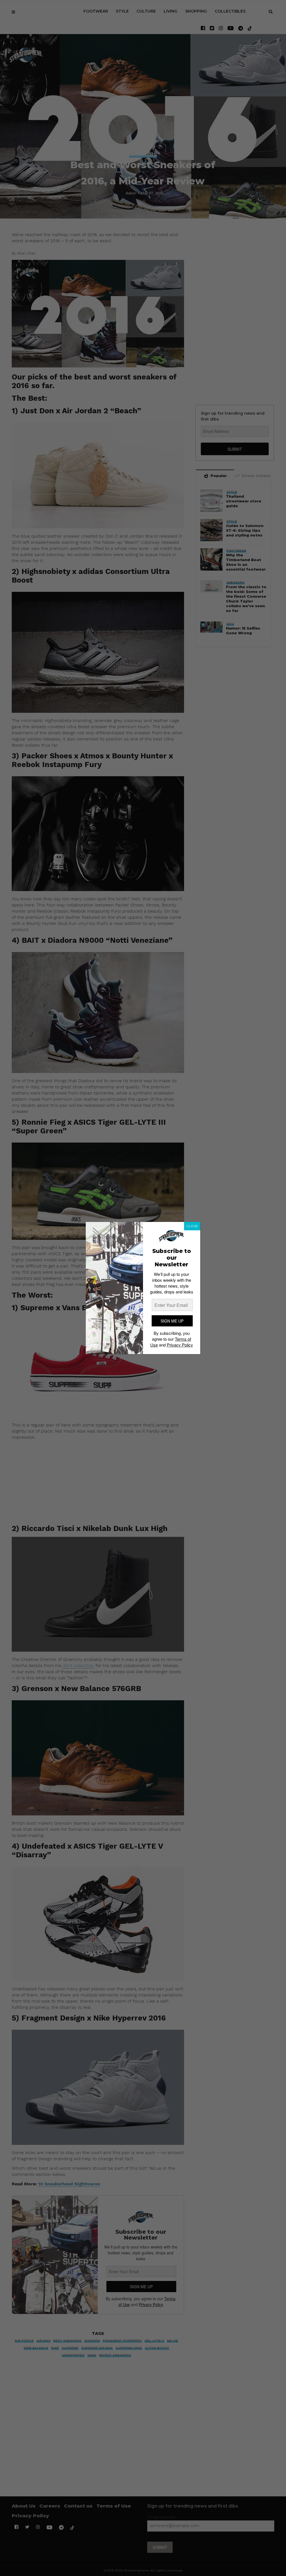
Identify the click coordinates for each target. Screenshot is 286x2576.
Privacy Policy (180, 1345)
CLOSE (192, 1226)
